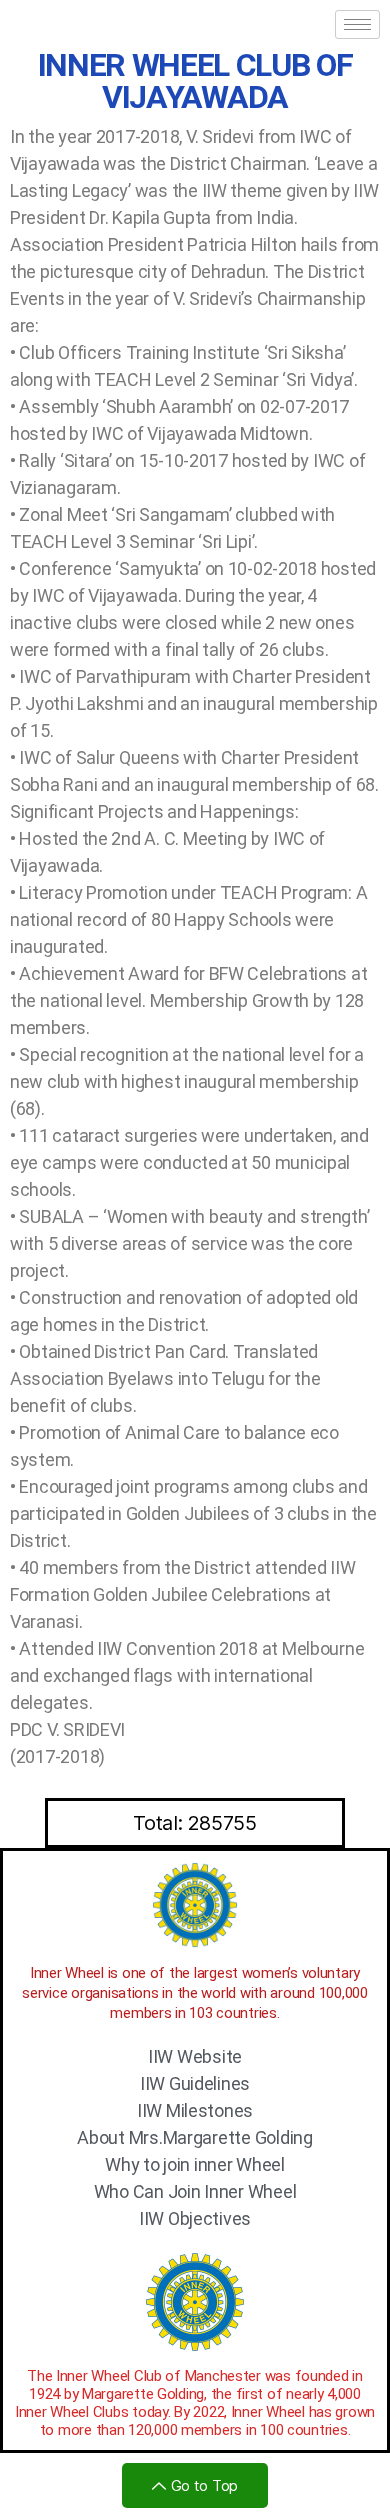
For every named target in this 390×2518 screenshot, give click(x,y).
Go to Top (205, 2485)
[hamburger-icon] (357, 24)
